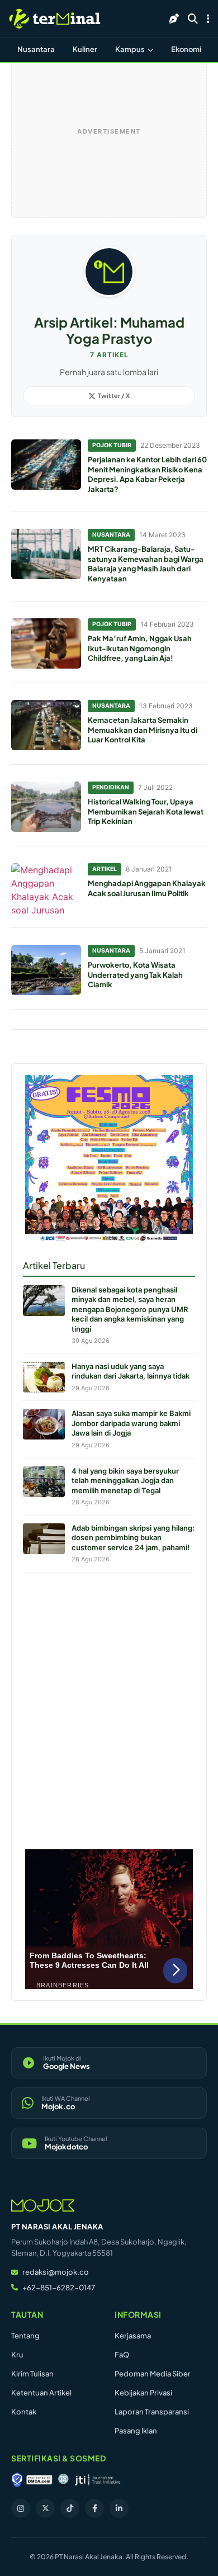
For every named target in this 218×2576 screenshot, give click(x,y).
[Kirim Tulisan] (174, 18)
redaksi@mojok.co (56, 2272)
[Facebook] (94, 2508)
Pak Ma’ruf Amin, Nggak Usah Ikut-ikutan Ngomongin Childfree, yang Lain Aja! (140, 648)
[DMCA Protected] (39, 2480)
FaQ (122, 2355)
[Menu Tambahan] (208, 18)
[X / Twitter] (45, 2508)
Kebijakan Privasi (143, 2393)
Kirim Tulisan (32, 2374)
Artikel (105, 869)
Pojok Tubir (112, 445)
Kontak (24, 2412)
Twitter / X (114, 396)
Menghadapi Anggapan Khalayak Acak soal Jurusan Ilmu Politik (147, 888)
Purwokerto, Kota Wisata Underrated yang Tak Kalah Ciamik (135, 975)
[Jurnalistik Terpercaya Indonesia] (98, 2480)
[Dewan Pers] (63, 2480)
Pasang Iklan (136, 2431)
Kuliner (85, 49)
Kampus (131, 49)
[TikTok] (70, 2508)
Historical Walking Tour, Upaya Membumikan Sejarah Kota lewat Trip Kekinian (146, 811)
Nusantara (36, 49)
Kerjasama (133, 2336)
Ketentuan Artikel (41, 2393)
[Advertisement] (109, 1708)
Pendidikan (111, 787)
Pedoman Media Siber (153, 2374)
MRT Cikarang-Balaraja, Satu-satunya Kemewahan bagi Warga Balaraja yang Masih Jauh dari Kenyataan (146, 564)
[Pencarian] (193, 18)
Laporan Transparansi (152, 2412)
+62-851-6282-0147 (59, 2288)
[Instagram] (21, 2508)
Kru (17, 2355)
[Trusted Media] (17, 2480)
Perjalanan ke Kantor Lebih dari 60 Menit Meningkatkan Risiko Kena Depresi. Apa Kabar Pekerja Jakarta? (147, 474)
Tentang (25, 2336)
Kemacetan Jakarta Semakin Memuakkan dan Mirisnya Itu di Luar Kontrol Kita (143, 730)
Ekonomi (186, 49)
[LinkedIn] (119, 2508)
